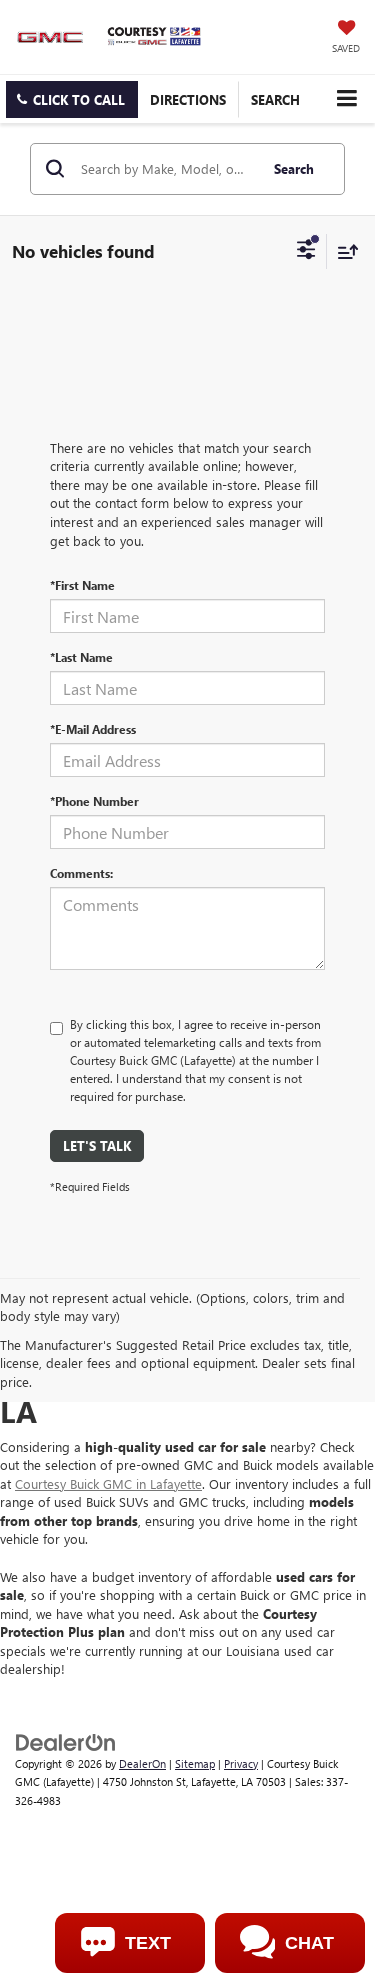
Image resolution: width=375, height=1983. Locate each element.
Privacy (241, 1763)
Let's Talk (97, 1145)
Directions (188, 99)
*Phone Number (94, 801)
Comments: (81, 873)
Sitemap (195, 1763)
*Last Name (81, 657)
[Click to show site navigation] (346, 98)
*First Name (82, 585)
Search (294, 168)
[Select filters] (306, 252)
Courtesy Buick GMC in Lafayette (108, 1483)
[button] (72, 99)
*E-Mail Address (93, 729)
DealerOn (142, 1763)
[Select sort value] (343, 251)
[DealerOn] (66, 1740)
